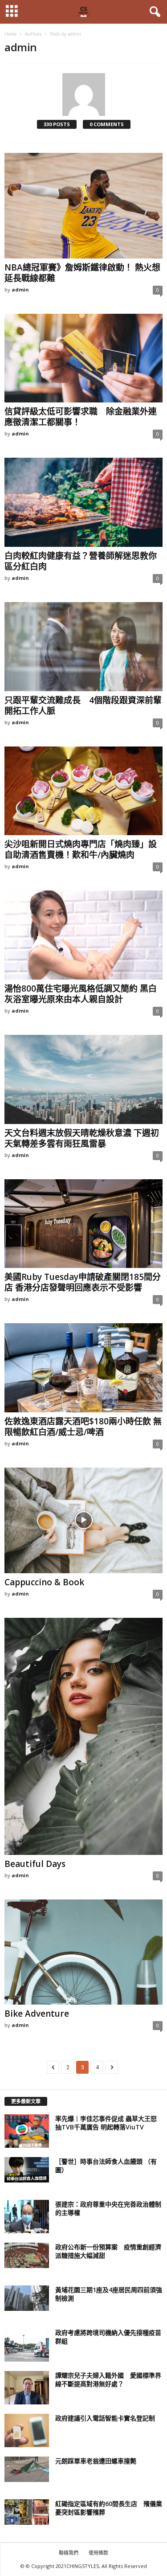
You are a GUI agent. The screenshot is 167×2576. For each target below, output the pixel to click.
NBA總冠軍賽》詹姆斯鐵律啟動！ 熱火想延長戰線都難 (82, 273)
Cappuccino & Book (44, 1582)
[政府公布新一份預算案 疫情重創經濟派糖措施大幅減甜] (27, 2255)
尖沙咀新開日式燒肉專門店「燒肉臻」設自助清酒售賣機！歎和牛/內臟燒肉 (81, 849)
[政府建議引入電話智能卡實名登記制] (27, 2430)
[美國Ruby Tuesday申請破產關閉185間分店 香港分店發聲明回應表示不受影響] (83, 1224)
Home (10, 34)
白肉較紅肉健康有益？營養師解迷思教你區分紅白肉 (81, 561)
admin (20, 289)
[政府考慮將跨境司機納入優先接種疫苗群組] (27, 2345)
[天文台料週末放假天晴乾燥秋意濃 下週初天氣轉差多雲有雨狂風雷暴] (83, 1079)
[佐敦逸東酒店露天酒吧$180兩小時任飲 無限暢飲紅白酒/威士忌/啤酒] (83, 1368)
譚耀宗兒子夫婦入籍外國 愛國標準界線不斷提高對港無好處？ (108, 2379)
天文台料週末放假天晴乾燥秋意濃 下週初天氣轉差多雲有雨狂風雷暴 (82, 1138)
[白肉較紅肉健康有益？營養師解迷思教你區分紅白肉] (83, 502)
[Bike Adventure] (83, 1952)
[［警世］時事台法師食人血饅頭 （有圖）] (27, 2170)
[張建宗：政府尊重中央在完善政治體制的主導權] (27, 2217)
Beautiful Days (35, 1864)
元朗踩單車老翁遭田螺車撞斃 (96, 2461)
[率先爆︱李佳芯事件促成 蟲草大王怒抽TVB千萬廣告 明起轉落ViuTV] (27, 2131)
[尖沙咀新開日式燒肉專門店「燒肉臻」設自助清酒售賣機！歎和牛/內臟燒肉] (83, 791)
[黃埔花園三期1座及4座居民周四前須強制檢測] (27, 2298)
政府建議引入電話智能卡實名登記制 (105, 2418)
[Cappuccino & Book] (83, 1520)
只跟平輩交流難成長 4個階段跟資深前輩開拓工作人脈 (83, 706)
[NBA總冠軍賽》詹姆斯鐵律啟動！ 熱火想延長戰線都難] (83, 206)
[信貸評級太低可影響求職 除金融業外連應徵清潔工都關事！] (83, 358)
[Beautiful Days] (83, 1737)
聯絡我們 (69, 2553)
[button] (153, 12)
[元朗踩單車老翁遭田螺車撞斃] (27, 2469)
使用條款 (98, 2553)
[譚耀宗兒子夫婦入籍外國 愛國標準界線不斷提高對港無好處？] (27, 2388)
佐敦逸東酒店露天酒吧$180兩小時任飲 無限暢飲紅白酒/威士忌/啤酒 (83, 1427)
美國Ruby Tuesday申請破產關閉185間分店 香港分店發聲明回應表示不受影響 (83, 1282)
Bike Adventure (37, 2014)
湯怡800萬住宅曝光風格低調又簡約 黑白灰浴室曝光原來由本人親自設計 (81, 994)
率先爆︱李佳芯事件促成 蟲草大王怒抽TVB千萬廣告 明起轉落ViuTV (106, 2123)
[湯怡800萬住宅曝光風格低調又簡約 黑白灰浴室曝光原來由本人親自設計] (83, 935)
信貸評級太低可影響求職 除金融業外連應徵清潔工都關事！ (81, 417)
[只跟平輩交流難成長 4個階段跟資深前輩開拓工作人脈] (83, 647)
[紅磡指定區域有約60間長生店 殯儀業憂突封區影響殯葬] (27, 2512)
